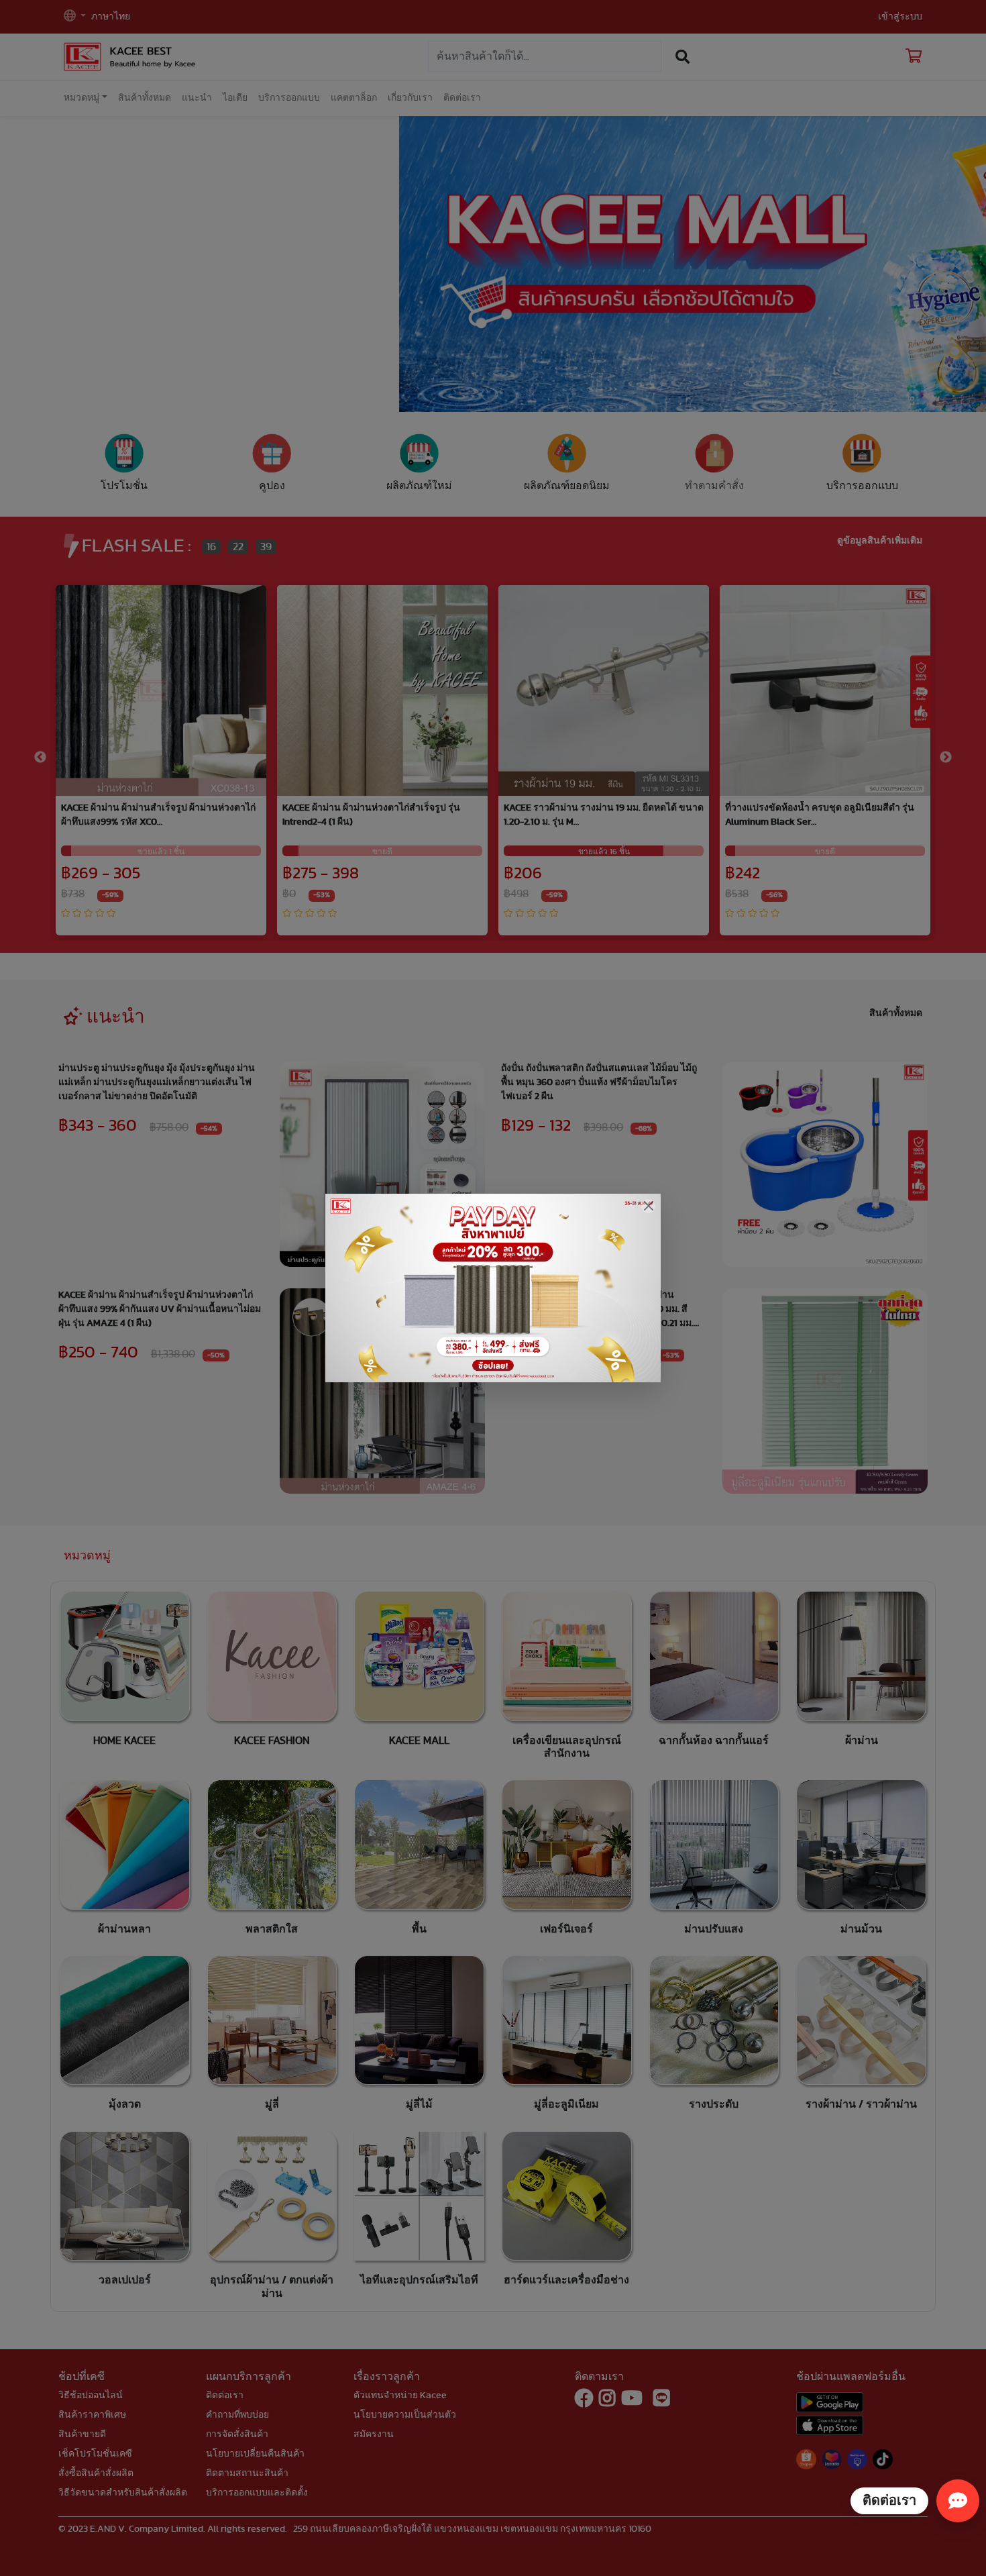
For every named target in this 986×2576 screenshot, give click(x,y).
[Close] (648, 1206)
